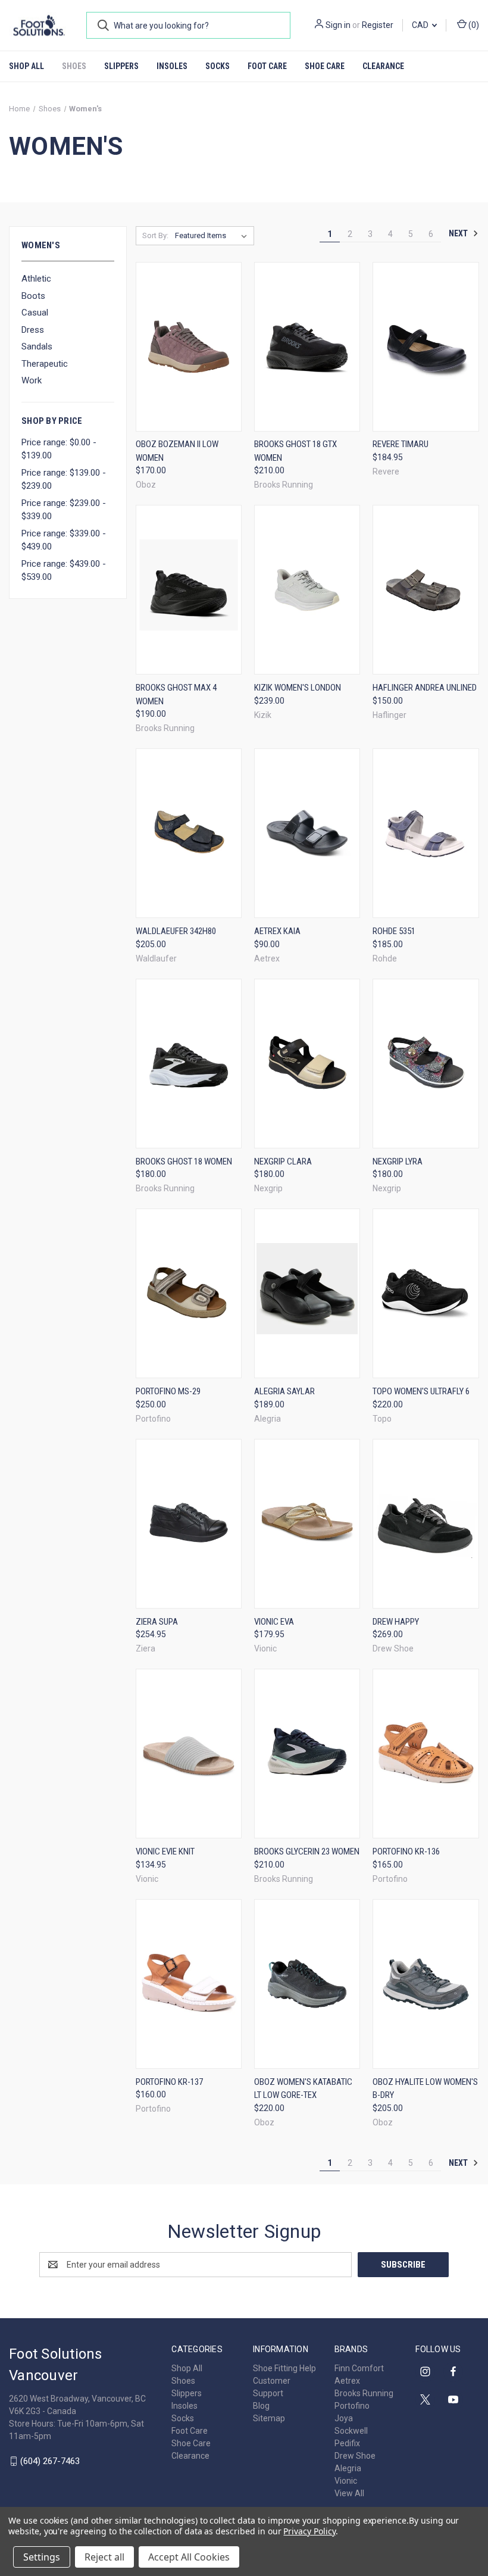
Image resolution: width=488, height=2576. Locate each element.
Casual (35, 313)
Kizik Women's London (298, 688)
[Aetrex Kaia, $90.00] (307, 833)
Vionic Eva (274, 1622)
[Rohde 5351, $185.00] (426, 833)
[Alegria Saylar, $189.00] (307, 1293)
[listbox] (213, 236)
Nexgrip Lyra (398, 1161)
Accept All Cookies (189, 2557)
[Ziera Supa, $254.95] (189, 1524)
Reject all (104, 2557)
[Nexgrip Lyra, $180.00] (426, 1064)
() (473, 25)
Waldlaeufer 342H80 (176, 931)
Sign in (338, 25)
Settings (42, 2557)
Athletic (36, 279)
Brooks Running (364, 2393)
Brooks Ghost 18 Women (184, 1161)
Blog (261, 2406)
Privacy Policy (309, 2531)
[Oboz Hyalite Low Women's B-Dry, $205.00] (426, 1984)
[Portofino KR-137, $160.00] (189, 1984)
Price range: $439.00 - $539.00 (64, 571)
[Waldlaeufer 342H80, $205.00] (189, 833)
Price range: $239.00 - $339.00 (64, 510)
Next (459, 233)
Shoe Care (325, 66)
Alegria (348, 2468)
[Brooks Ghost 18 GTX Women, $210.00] (307, 347)
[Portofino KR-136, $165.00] (426, 1754)
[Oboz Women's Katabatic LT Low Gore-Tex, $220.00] (307, 1984)
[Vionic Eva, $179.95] (307, 1524)
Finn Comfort (359, 2368)
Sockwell (351, 2431)
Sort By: (155, 235)
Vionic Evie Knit (165, 1851)
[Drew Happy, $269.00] (426, 1524)
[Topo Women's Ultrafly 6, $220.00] (426, 1293)
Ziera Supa (157, 1622)
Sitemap (269, 2418)
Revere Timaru (401, 444)
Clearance (383, 66)
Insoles (172, 66)
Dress (33, 330)
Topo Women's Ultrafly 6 (421, 1391)
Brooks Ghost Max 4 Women (176, 694)
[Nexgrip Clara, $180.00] (307, 1064)
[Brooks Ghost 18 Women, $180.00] (189, 1064)
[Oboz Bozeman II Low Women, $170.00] (189, 347)
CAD (421, 25)
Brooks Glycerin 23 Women (307, 1851)
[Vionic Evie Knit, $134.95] (189, 1754)
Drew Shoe (355, 2456)
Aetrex (347, 2381)
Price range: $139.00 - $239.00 (64, 480)
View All (349, 2493)
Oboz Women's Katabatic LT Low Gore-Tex (303, 2089)
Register (378, 25)
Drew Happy (396, 1622)
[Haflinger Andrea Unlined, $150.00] (426, 590)
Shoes (74, 66)
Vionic (346, 2481)
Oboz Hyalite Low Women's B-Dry (425, 2089)
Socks (218, 66)
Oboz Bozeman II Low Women (177, 451)
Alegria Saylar (284, 1391)
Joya (344, 2418)
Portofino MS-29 (168, 1391)
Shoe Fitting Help (284, 2368)
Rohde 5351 (394, 931)
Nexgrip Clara (283, 1161)
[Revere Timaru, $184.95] (426, 347)
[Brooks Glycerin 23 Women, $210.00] (307, 1754)
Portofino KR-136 (406, 1851)
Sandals (37, 346)
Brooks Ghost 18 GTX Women (295, 451)
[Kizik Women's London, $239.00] (307, 590)
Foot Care (267, 66)
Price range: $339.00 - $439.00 (64, 540)
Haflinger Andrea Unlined (425, 688)
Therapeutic (45, 364)
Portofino (352, 2406)
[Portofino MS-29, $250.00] (189, 1293)
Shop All (26, 66)
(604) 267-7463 (50, 2461)
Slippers (121, 66)
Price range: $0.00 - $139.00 (59, 449)
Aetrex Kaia (277, 931)
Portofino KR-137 (169, 2082)
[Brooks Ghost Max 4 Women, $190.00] (189, 590)
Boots (33, 296)
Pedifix (347, 2443)
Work (32, 380)
